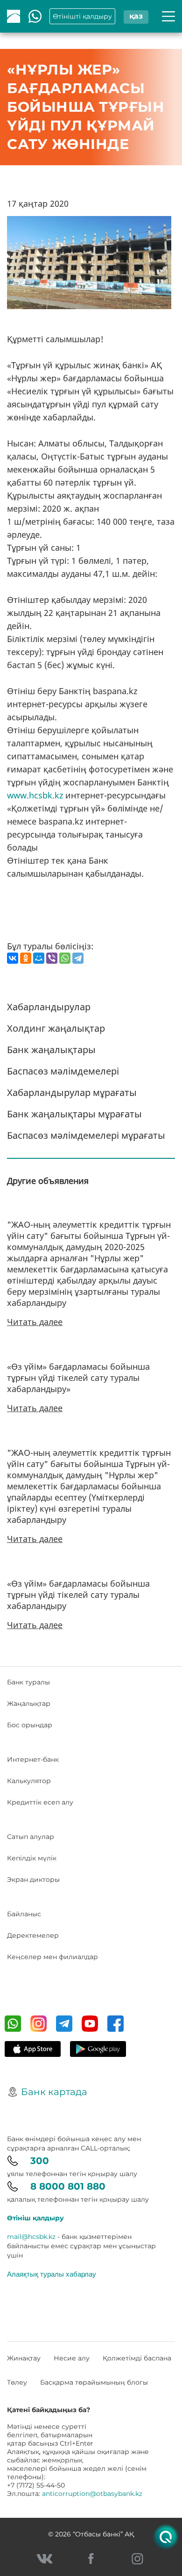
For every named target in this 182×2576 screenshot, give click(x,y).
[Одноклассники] (26, 958)
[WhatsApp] (65, 958)
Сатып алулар (31, 1837)
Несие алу (72, 2358)
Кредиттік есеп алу (40, 1802)
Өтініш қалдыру (35, 2218)
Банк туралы (28, 1682)
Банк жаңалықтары (51, 1050)
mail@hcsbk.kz (31, 2237)
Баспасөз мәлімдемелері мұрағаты (86, 1135)
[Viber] (52, 958)
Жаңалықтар (29, 1704)
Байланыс (24, 1914)
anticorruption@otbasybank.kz (92, 2494)
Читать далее (35, 1322)
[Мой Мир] (39, 958)
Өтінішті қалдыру (82, 16)
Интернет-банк (33, 1759)
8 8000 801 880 (68, 2186)
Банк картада (54, 2092)
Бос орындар (30, 1725)
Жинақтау (24, 2358)
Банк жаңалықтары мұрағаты (74, 1114)
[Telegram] (78, 958)
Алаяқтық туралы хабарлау (52, 2274)
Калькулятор (29, 1781)
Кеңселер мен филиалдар (52, 1957)
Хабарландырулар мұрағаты (72, 1092)
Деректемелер (33, 1935)
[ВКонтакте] (13, 958)
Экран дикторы (33, 1880)
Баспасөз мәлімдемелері (63, 1071)
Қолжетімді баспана (137, 2358)
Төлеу (17, 2382)
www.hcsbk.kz (35, 795)
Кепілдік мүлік (32, 1858)
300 (40, 2161)
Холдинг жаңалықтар (56, 1028)
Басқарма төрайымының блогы (94, 2382)
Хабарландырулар (49, 1007)
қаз (136, 16)
